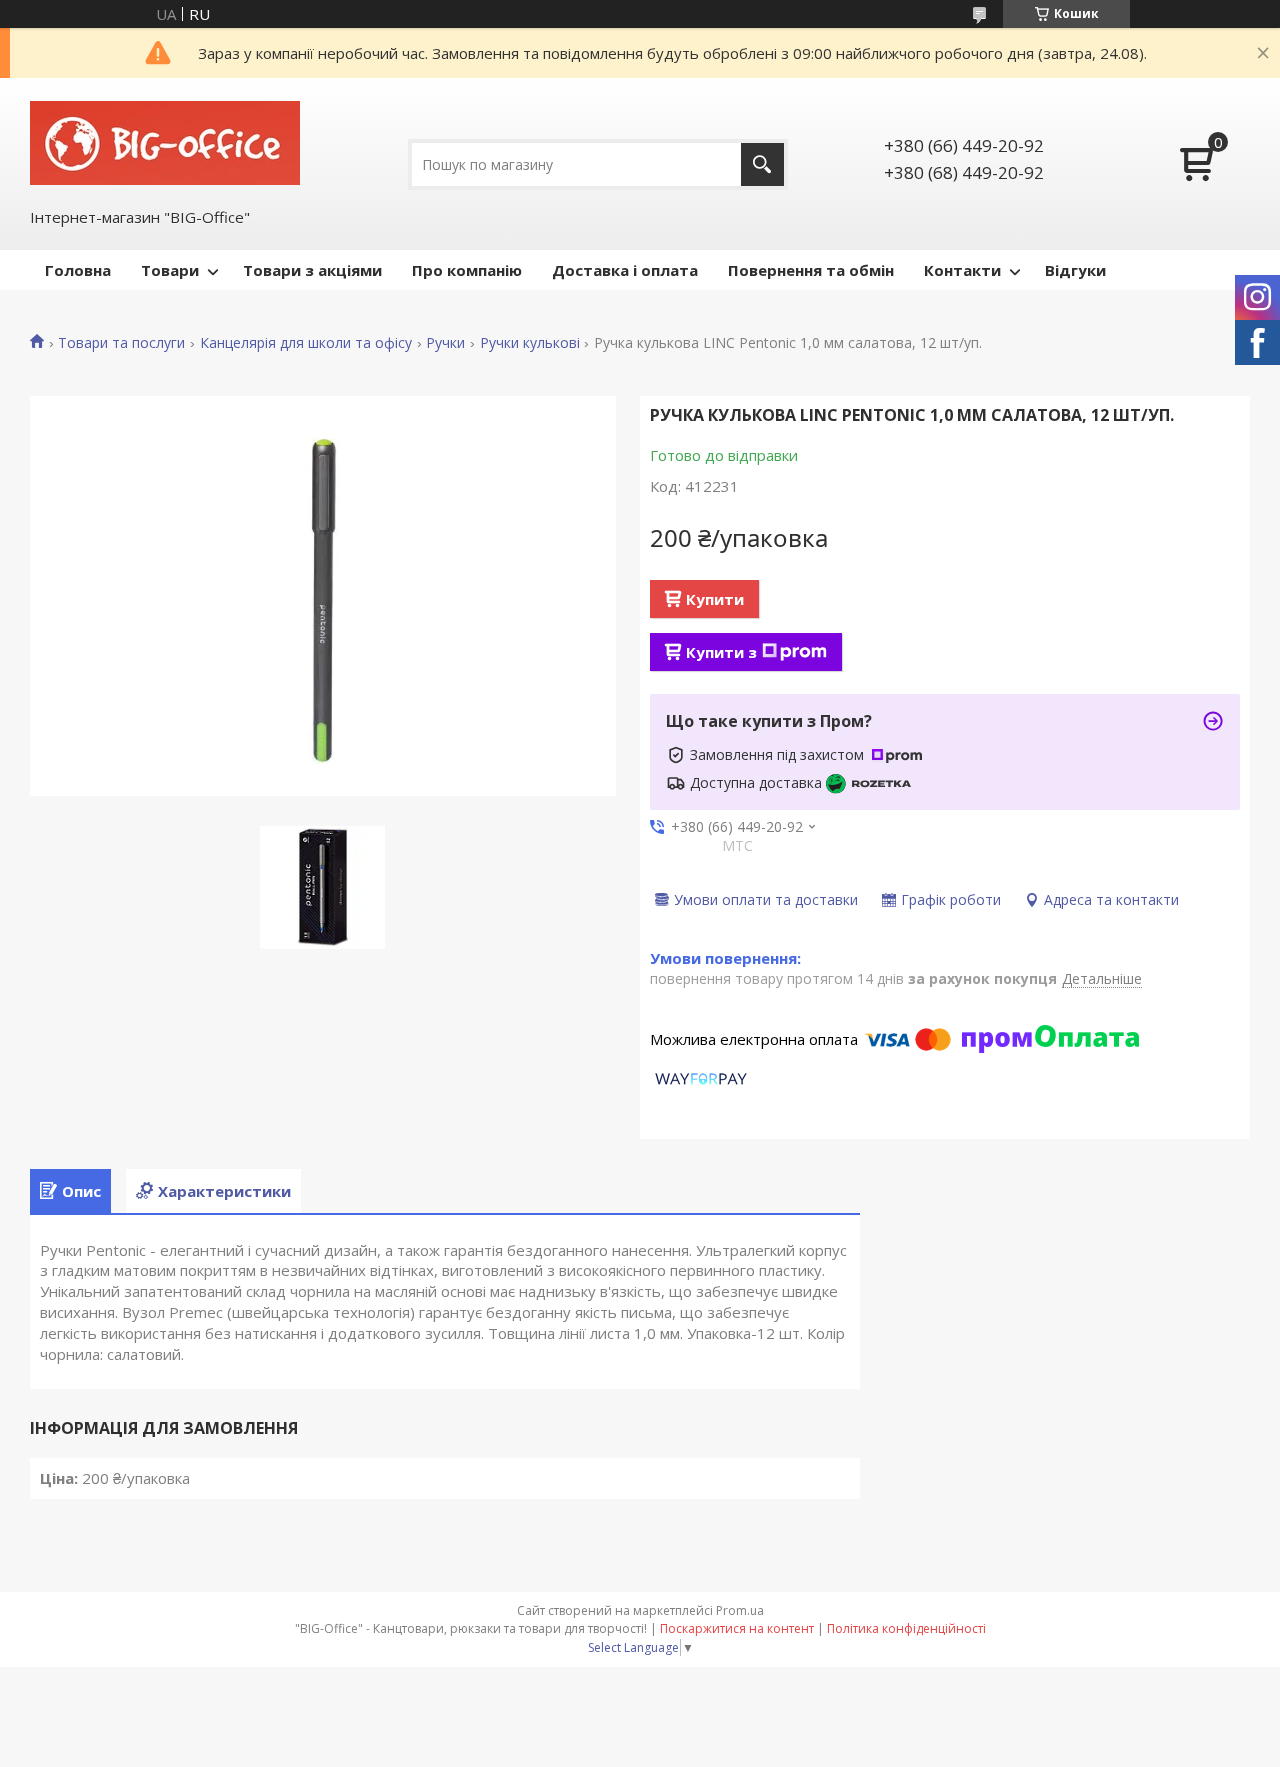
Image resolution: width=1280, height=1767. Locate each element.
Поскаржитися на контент (737, 1628)
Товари (170, 270)
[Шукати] (762, 164)
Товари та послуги (121, 343)
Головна (78, 270)
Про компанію (467, 270)
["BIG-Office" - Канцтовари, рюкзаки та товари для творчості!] (165, 141)
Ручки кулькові (530, 343)
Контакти (962, 270)
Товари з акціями (312, 270)
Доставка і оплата (625, 270)
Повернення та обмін (811, 270)
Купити (715, 599)
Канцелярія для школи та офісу (306, 343)
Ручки (445, 343)
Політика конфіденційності (906, 1628)
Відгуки (1075, 270)
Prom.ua (740, 1610)
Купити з (721, 652)
